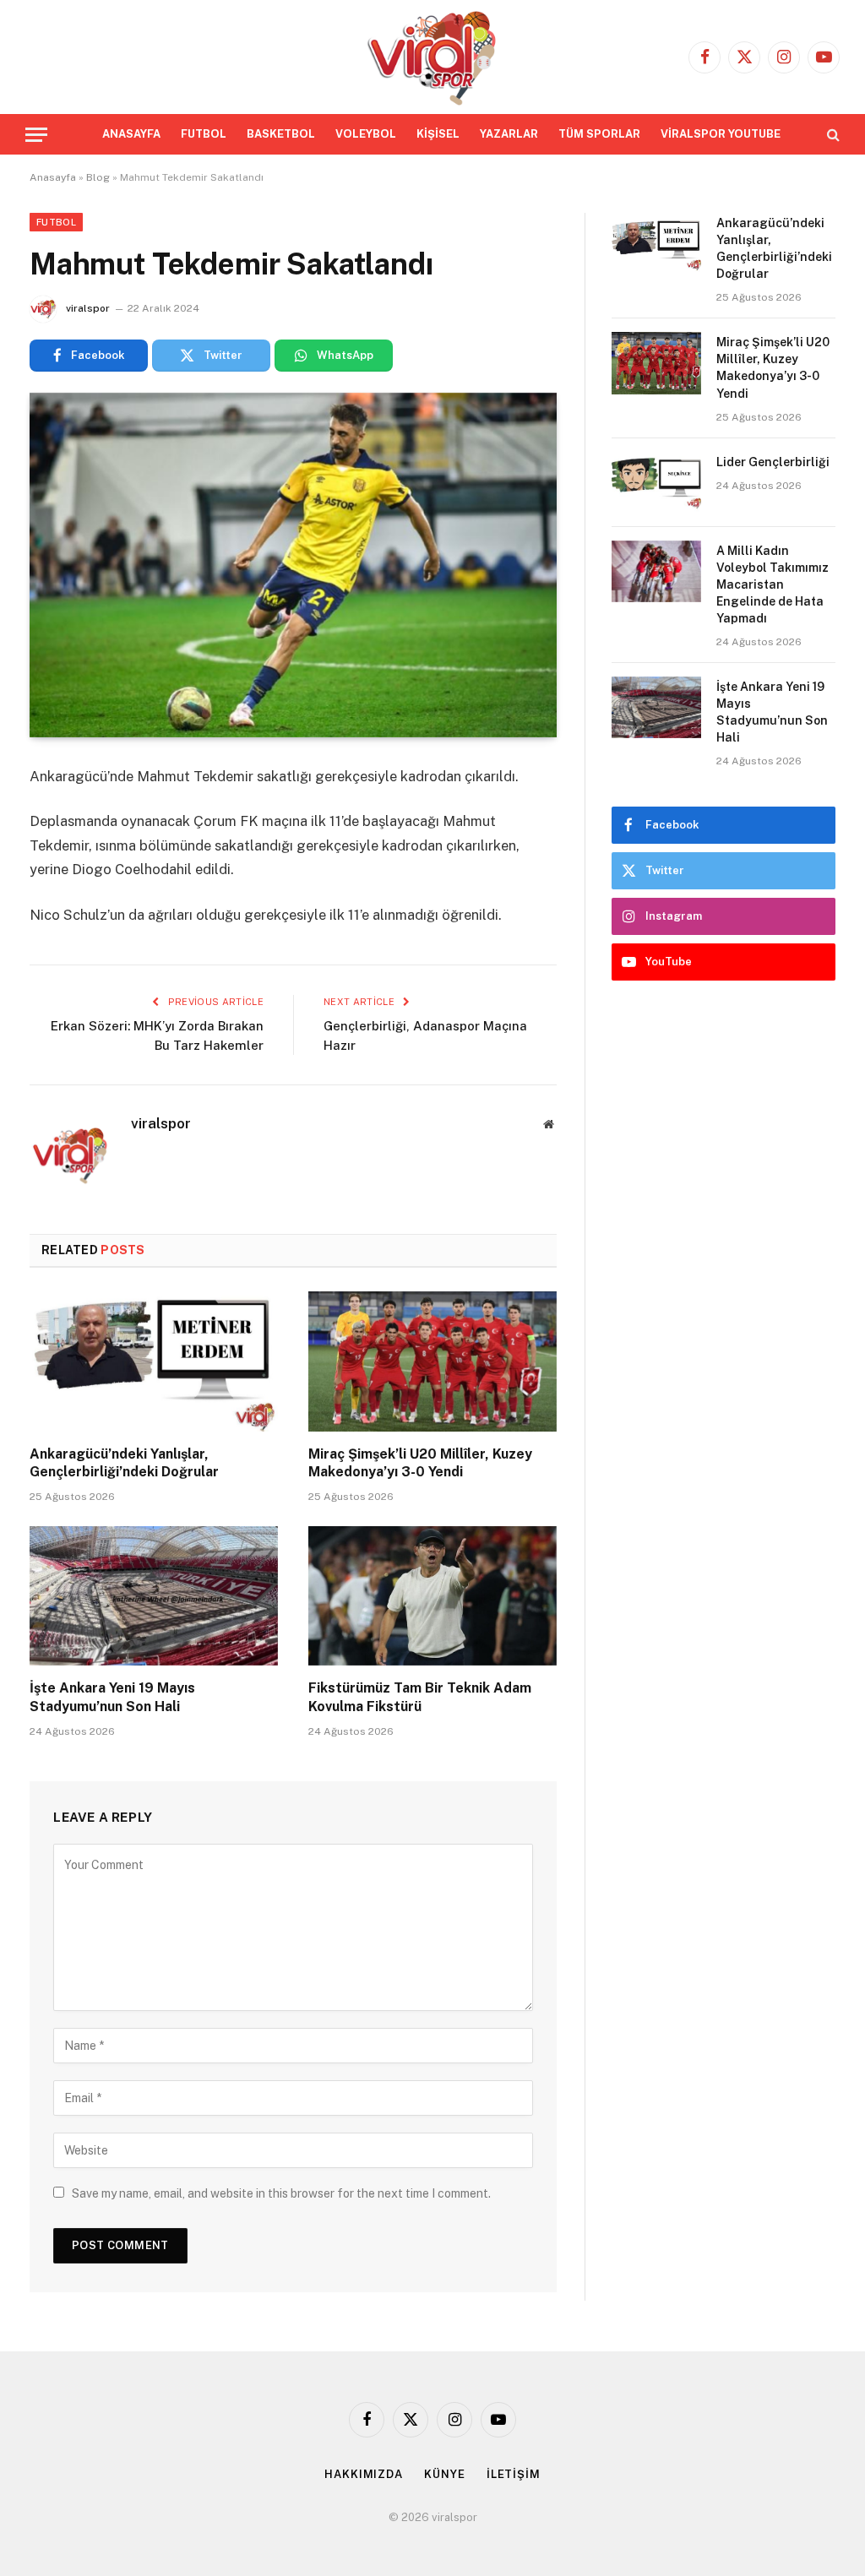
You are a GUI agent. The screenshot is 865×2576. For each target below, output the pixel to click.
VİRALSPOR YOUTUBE (721, 134)
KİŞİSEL (438, 134)
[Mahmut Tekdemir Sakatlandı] (293, 565)
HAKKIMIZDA (364, 2474)
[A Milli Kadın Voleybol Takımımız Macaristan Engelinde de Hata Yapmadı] (656, 571)
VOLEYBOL (366, 134)
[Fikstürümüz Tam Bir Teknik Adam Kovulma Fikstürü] (432, 1596)
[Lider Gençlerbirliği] (656, 483)
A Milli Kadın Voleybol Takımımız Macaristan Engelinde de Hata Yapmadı (773, 584)
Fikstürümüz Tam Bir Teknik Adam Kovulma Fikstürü (420, 1697)
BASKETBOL (281, 134)
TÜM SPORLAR (599, 134)
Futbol (56, 222)
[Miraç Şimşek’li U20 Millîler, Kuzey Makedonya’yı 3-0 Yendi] (432, 1361)
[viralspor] (432, 57)
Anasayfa (53, 177)
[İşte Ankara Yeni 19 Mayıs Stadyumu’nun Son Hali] (154, 1596)
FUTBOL (204, 134)
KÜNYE (445, 2474)
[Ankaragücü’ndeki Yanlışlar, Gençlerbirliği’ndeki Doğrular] (154, 1361)
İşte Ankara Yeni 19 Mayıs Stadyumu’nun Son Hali (112, 1697)
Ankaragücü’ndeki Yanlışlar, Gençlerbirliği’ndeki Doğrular (126, 1463)
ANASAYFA (131, 134)
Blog (98, 177)
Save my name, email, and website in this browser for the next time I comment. (281, 2193)
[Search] (832, 135)
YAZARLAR (509, 134)
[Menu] (36, 135)
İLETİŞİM (514, 2474)
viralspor (88, 308)
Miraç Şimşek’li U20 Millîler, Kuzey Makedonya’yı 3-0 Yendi (420, 1463)
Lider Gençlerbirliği (773, 462)
